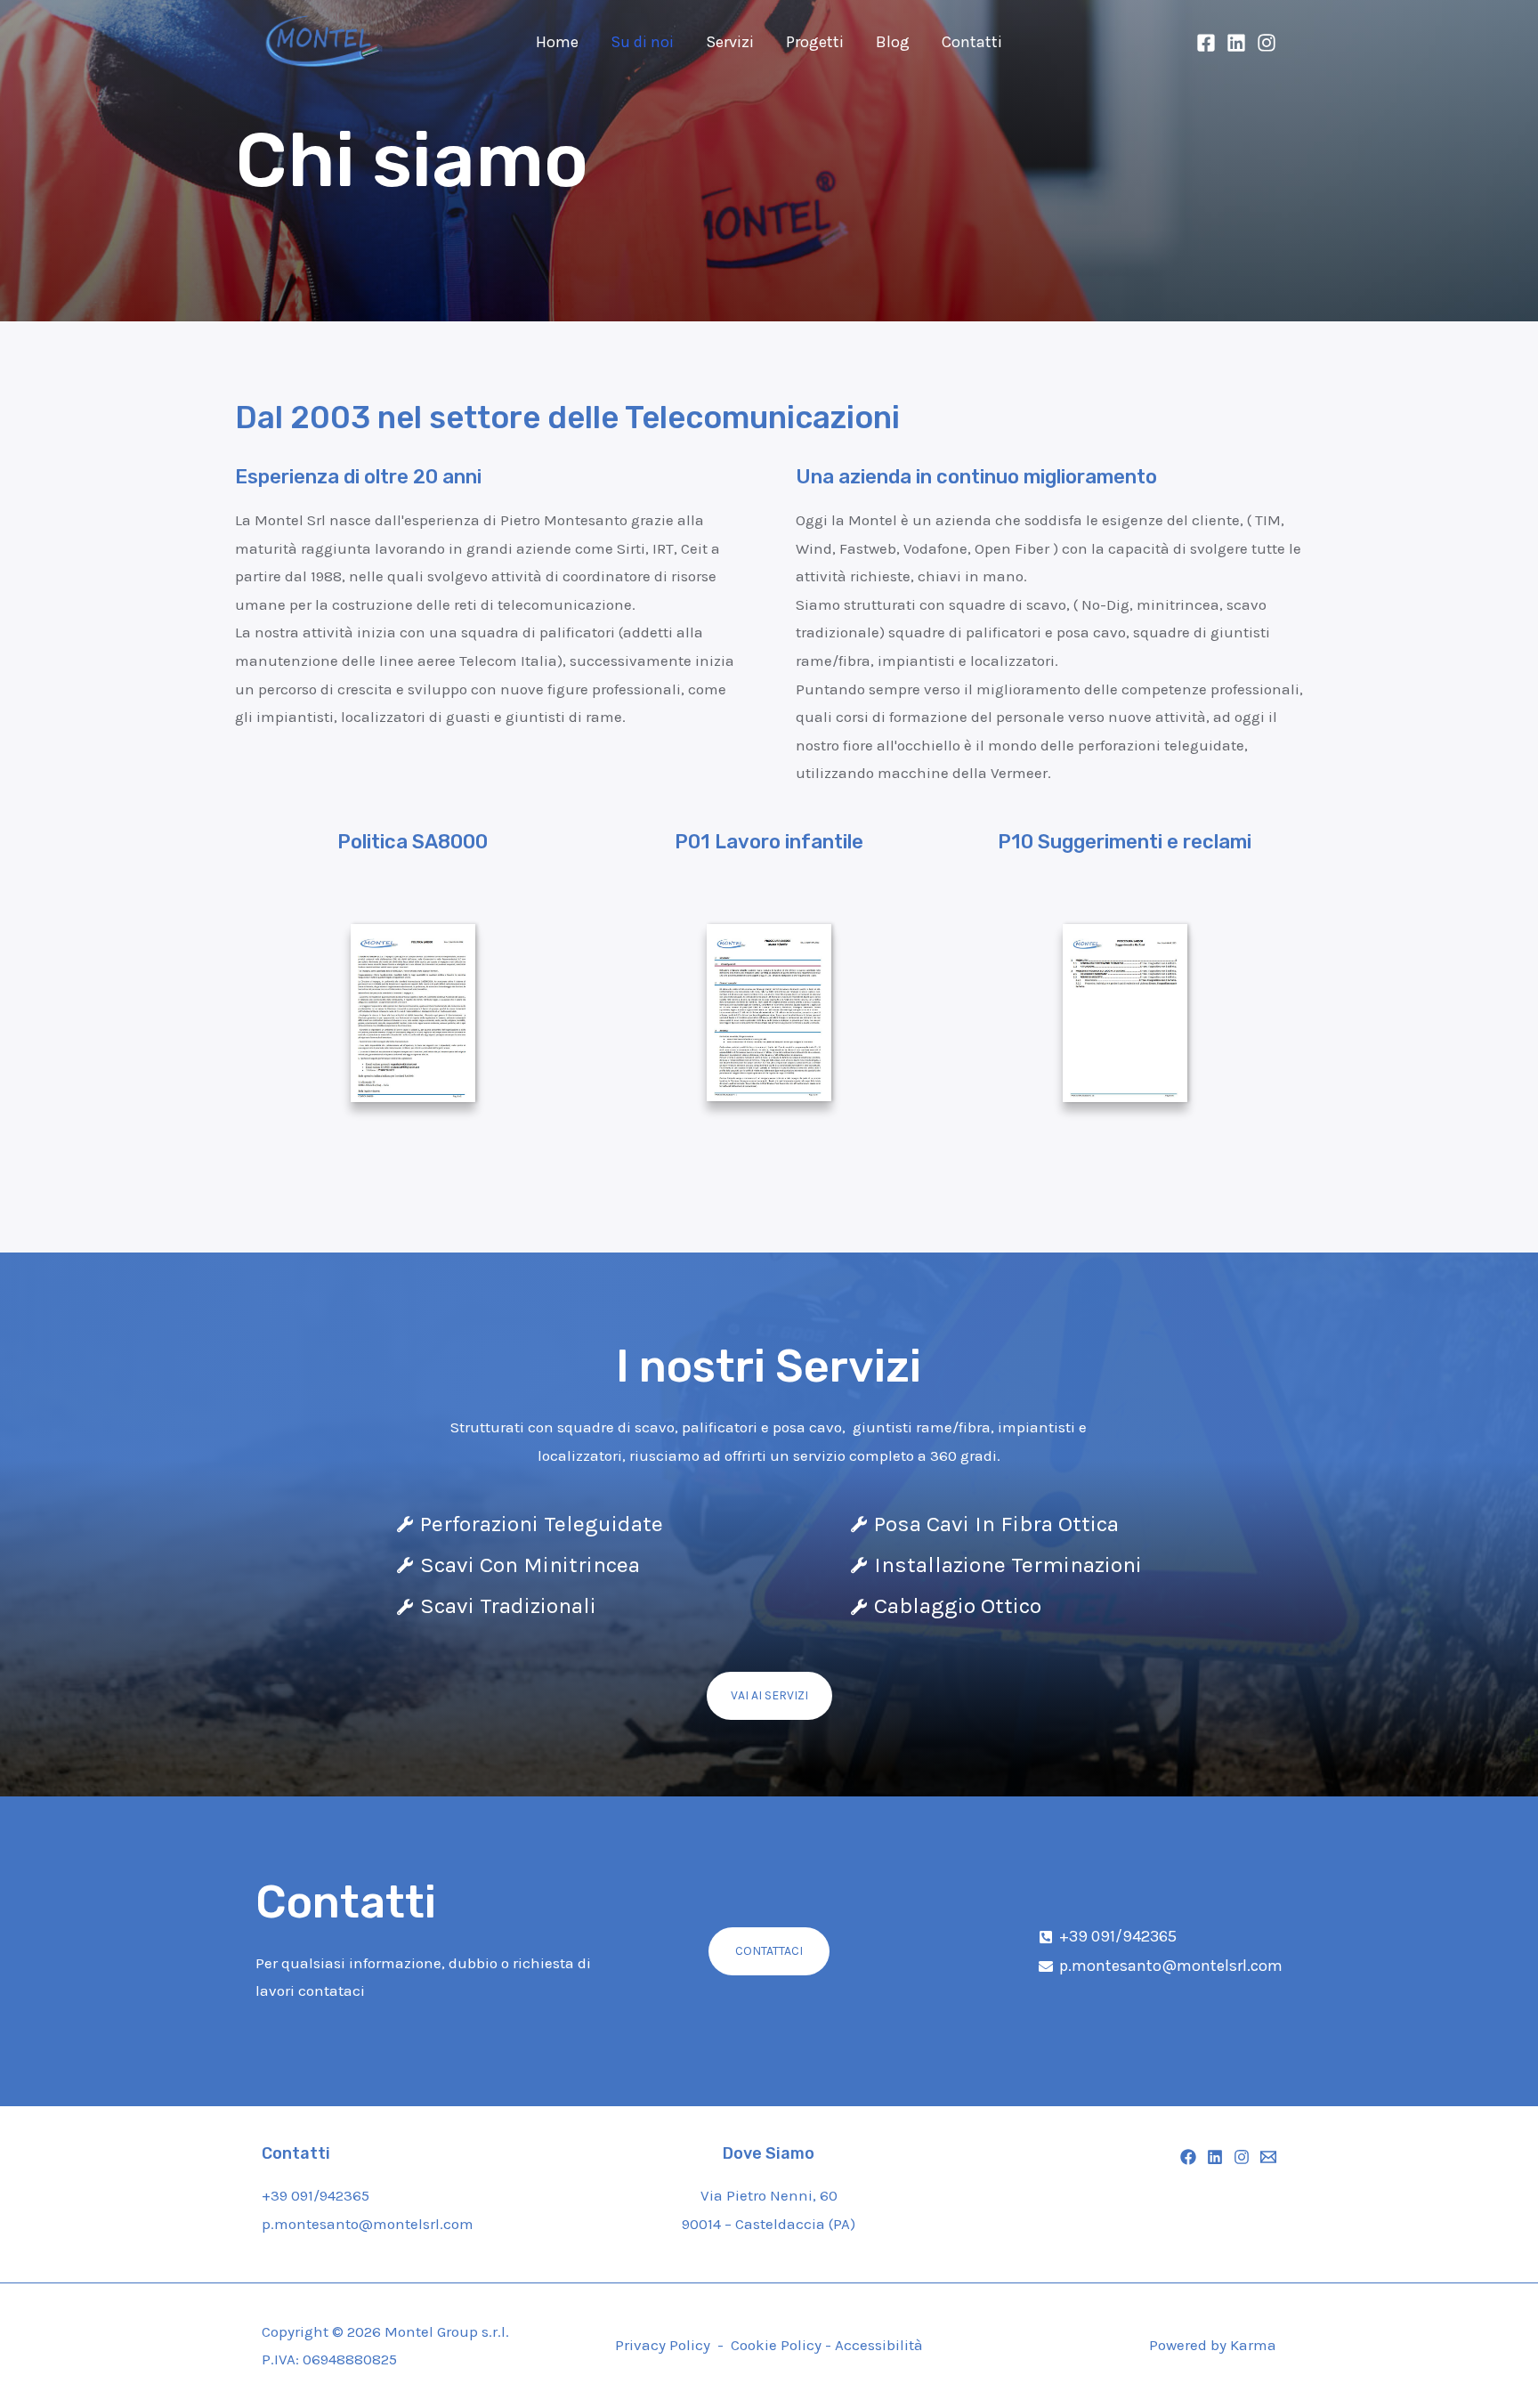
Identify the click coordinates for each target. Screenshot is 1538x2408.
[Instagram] (1267, 43)
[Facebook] (1206, 43)
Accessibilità (879, 2345)
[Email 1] (1268, 2157)
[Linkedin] (1236, 43)
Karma (1253, 2345)
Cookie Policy (778, 2345)
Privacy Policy (663, 2345)
